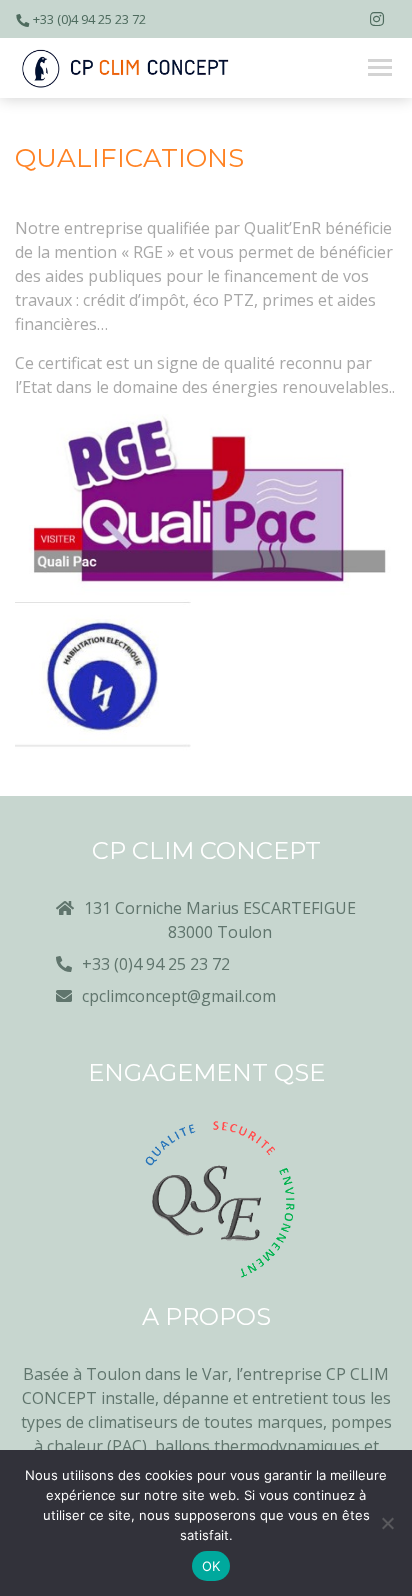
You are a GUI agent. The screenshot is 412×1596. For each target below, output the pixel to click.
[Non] (387, 1523)
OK (211, 1566)
